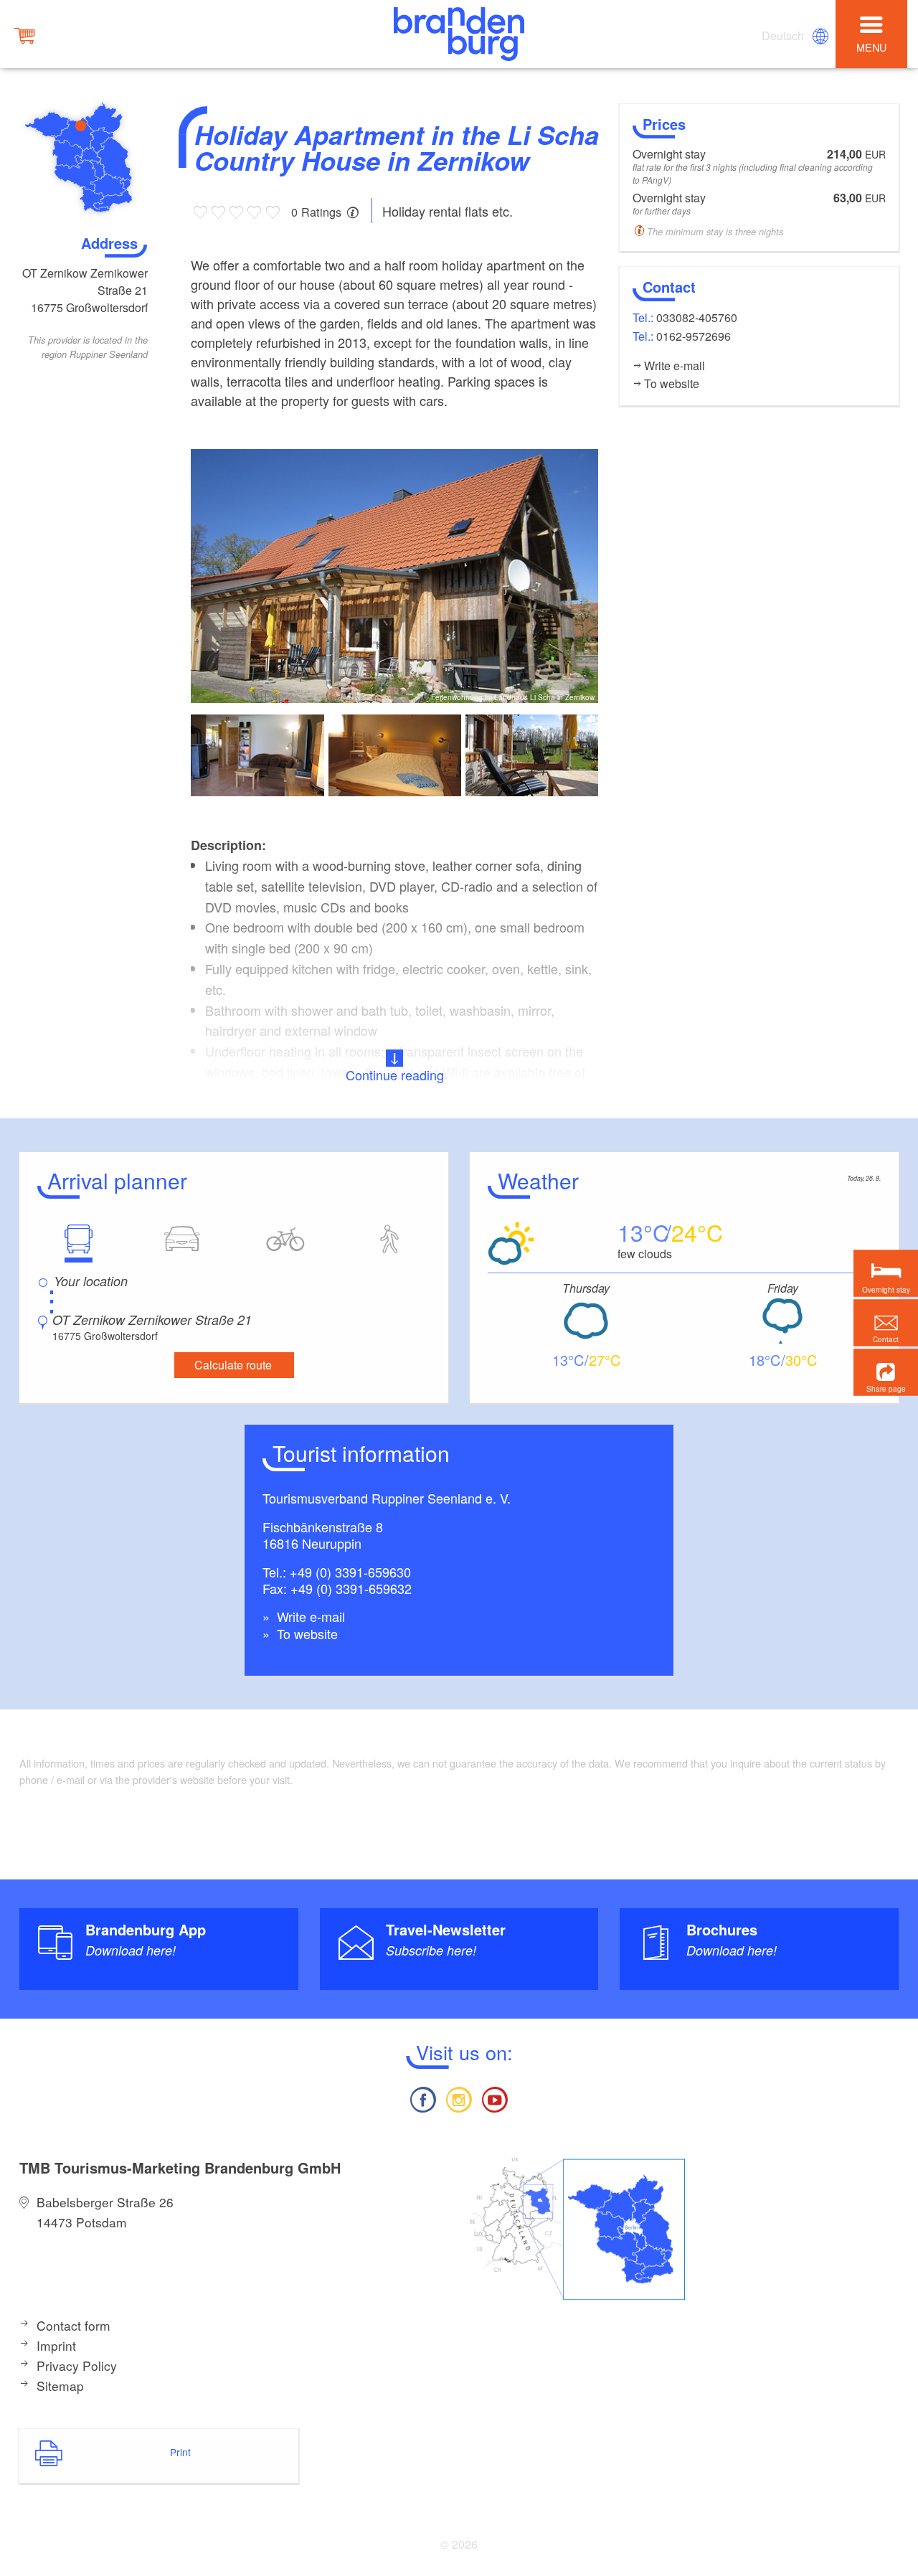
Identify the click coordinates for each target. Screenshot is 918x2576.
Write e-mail (309, 1616)
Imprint (56, 2345)
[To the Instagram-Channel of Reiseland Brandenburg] (459, 2098)
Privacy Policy (77, 2365)
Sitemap (60, 2386)
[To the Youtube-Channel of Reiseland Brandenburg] (495, 2098)
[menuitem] (784, 36)
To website (306, 1633)
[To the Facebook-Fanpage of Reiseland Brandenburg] (422, 2098)
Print (180, 2452)
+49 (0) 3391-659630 (350, 1572)
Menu (871, 47)
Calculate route (233, 1365)
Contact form (74, 2325)
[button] (886, 1372)
